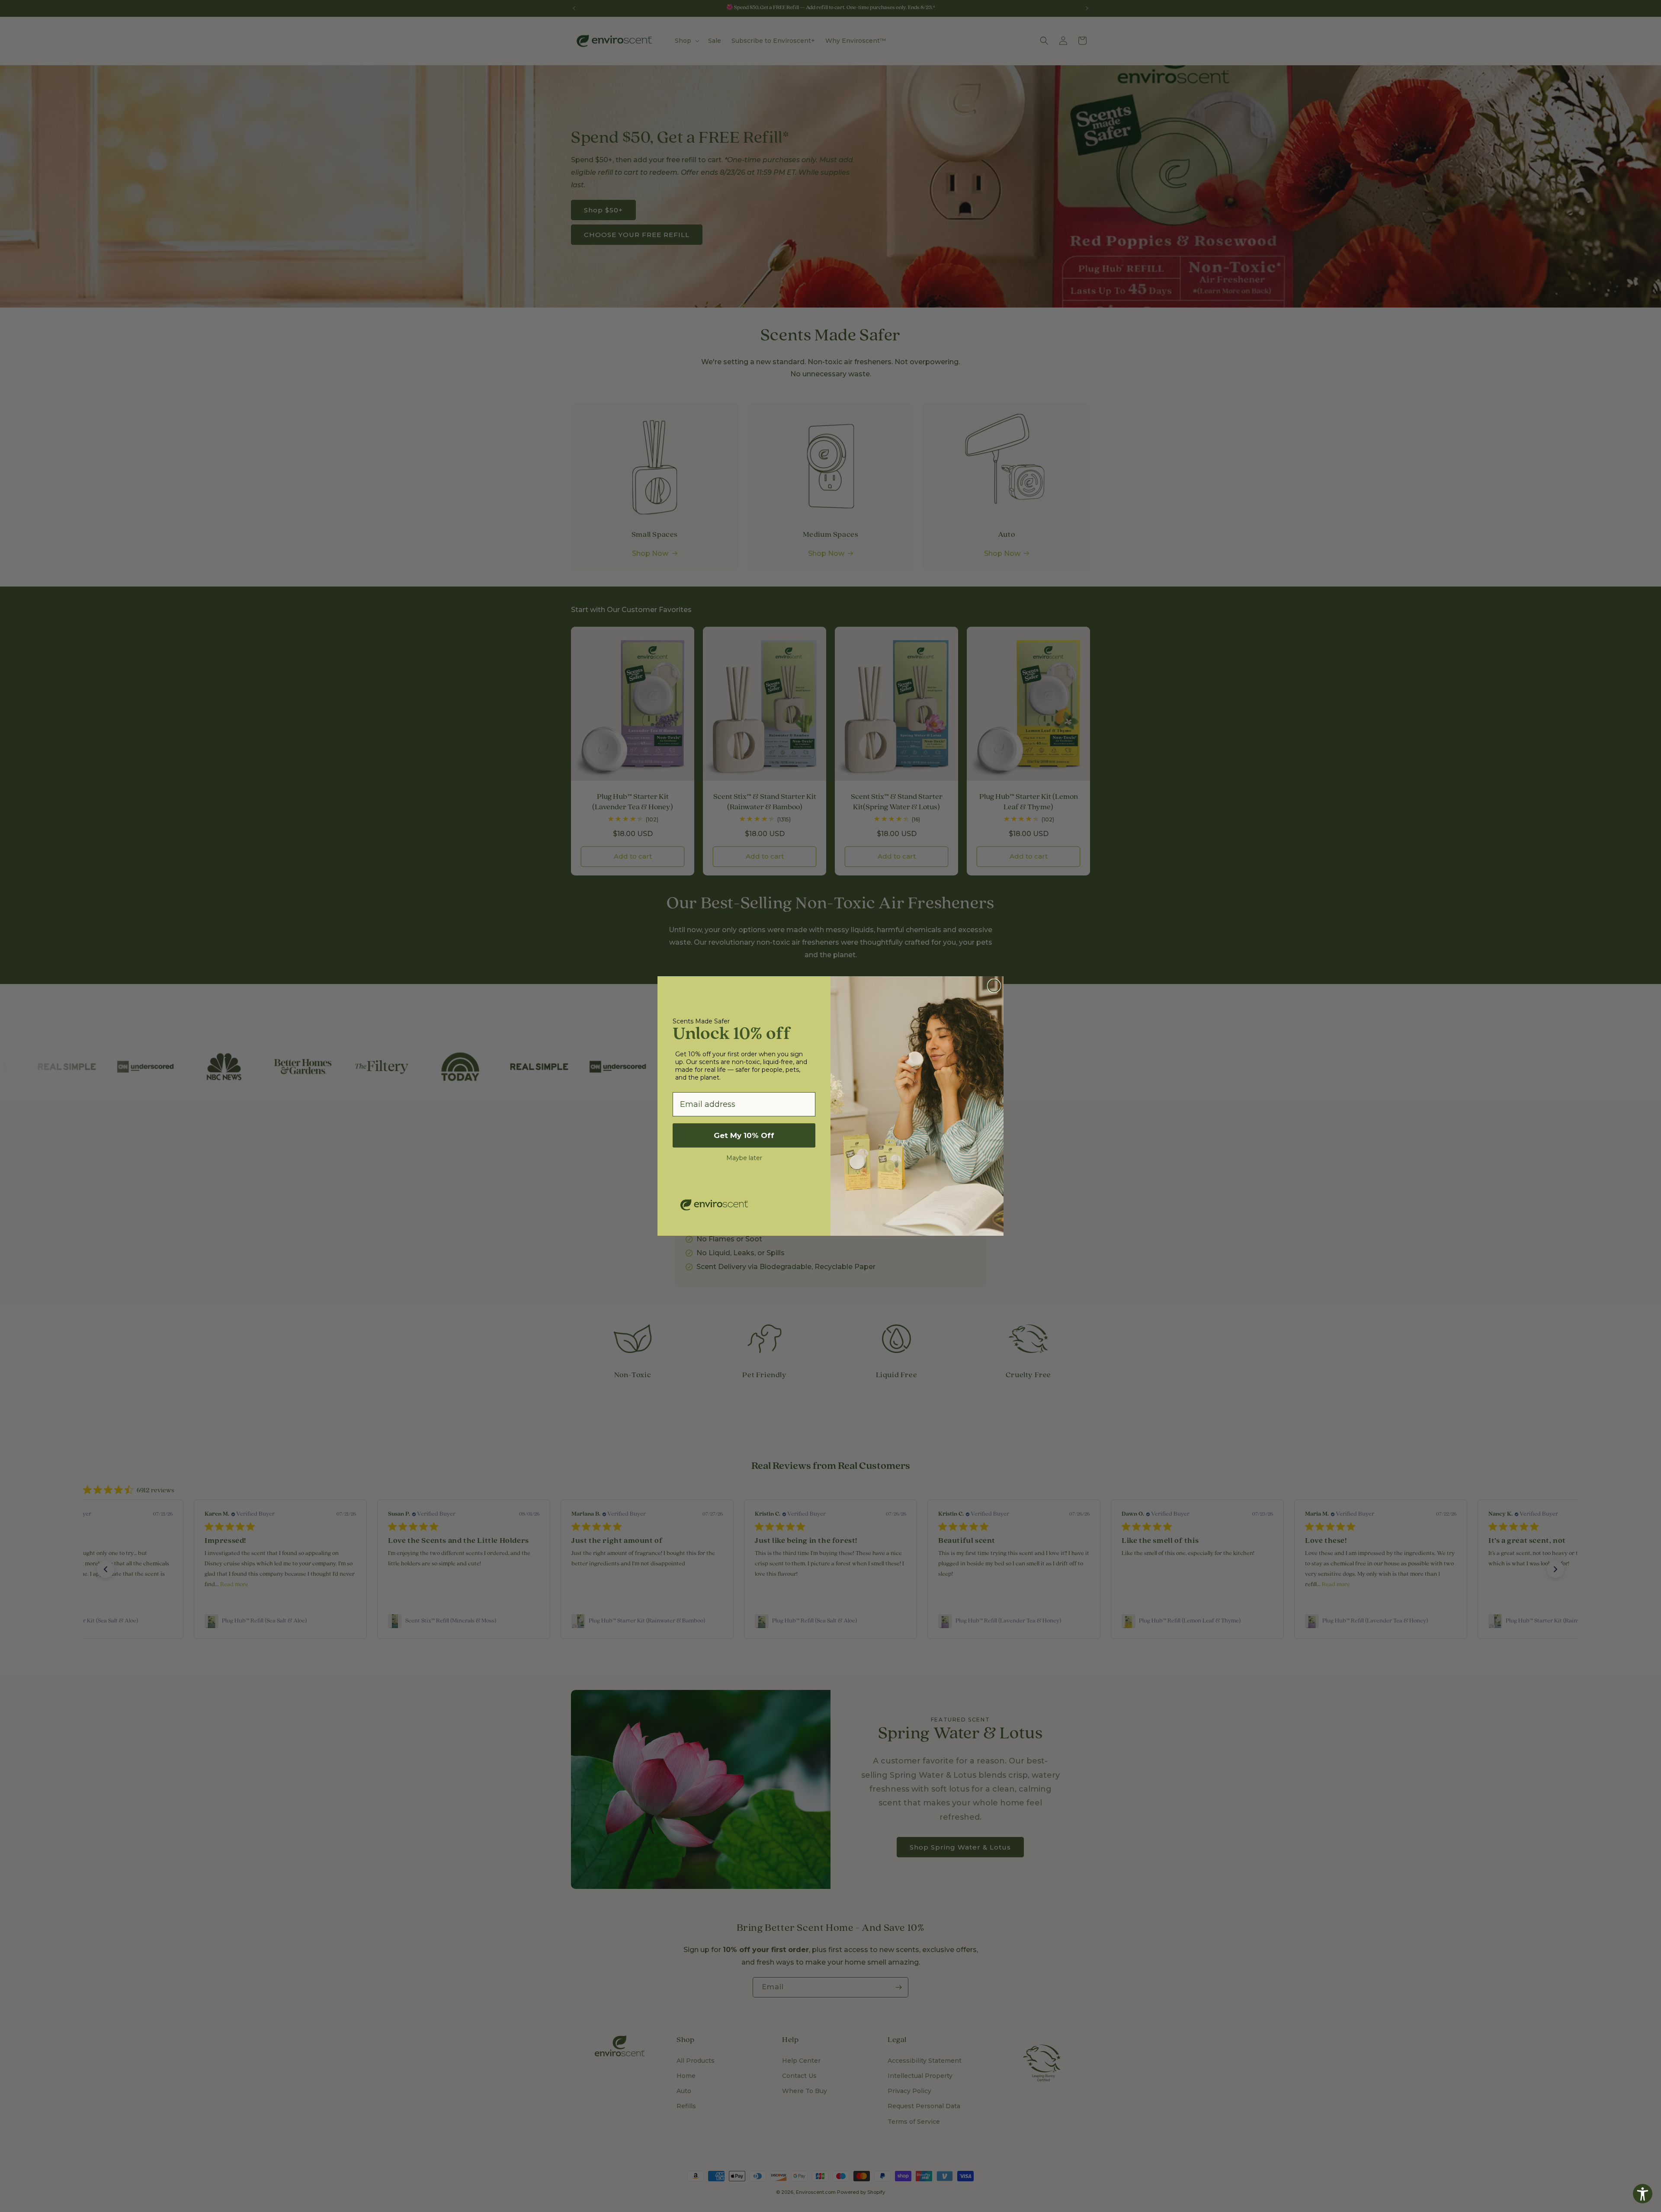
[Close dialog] (994, 986)
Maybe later (744, 1158)
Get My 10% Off (744, 1135)
